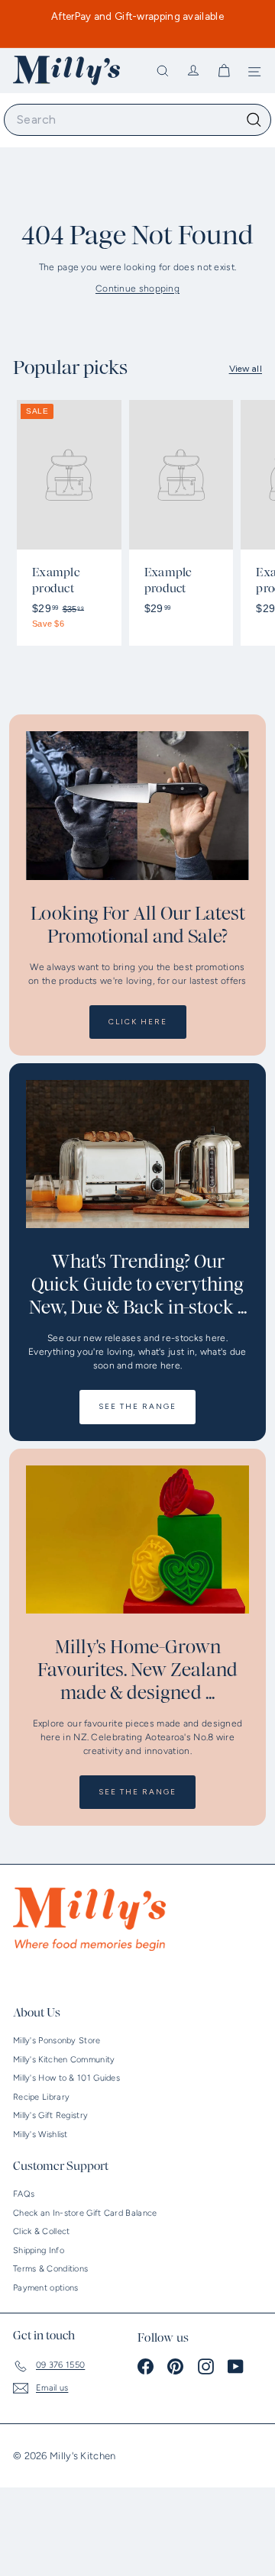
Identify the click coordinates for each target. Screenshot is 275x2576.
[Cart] (224, 71)
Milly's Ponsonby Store (57, 2041)
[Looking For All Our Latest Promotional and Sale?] (137, 806)
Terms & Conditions (50, 2269)
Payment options (46, 2288)
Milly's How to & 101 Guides (66, 2078)
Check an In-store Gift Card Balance (85, 2213)
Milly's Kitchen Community (64, 2060)
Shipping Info (39, 2250)
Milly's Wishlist (40, 2134)
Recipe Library (41, 2097)
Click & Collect (42, 2231)
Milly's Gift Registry (50, 2115)
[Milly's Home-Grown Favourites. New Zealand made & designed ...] (137, 1540)
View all (246, 369)
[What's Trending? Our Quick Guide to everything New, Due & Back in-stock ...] (137, 1154)
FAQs (24, 2194)
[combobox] (137, 120)
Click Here (138, 1022)
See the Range (137, 1406)
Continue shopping (137, 289)
